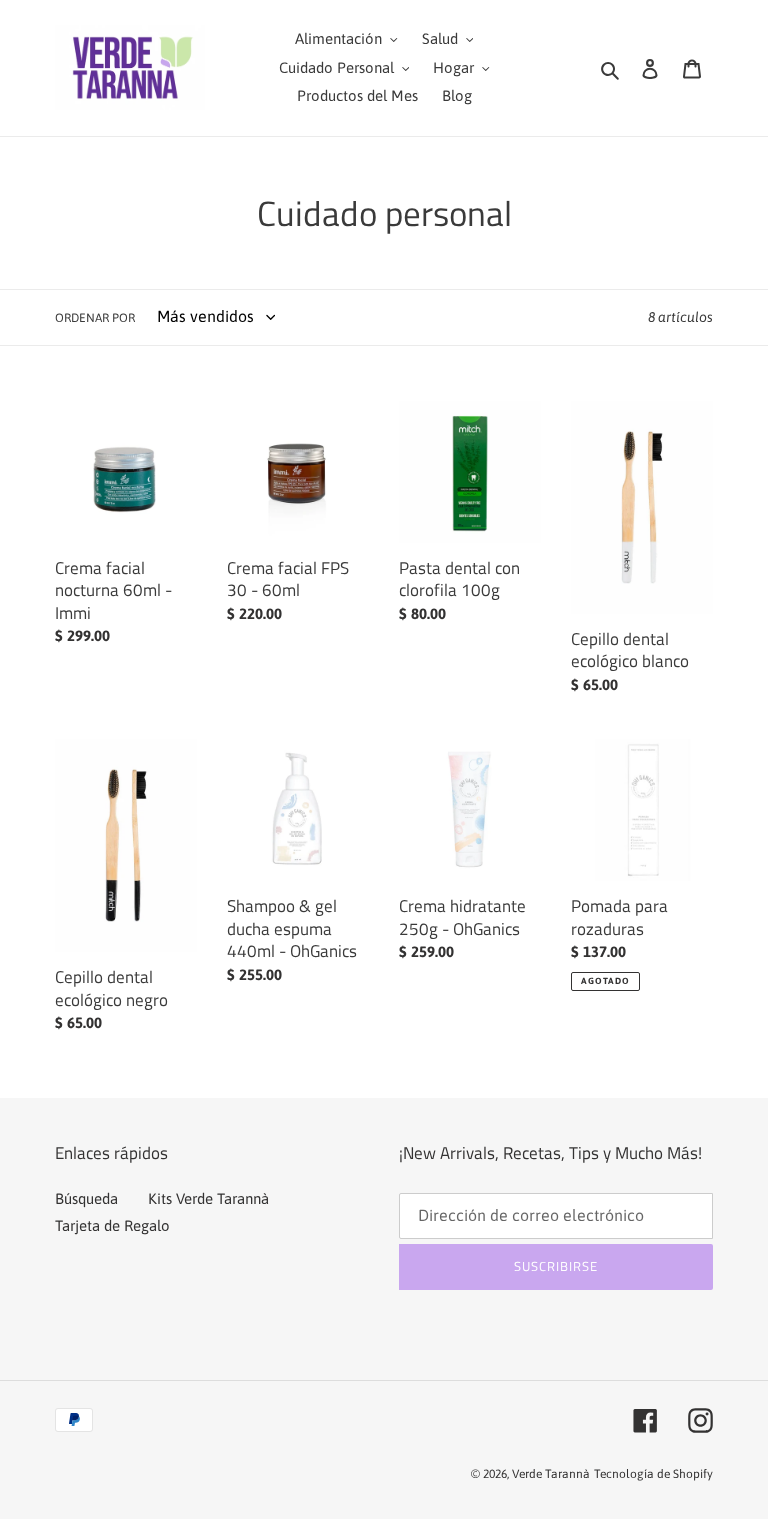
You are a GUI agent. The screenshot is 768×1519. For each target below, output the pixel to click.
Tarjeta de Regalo (112, 1225)
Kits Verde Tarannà (208, 1198)
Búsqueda (86, 1198)
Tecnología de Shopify (653, 1474)
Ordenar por (95, 318)
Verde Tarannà (551, 1474)
